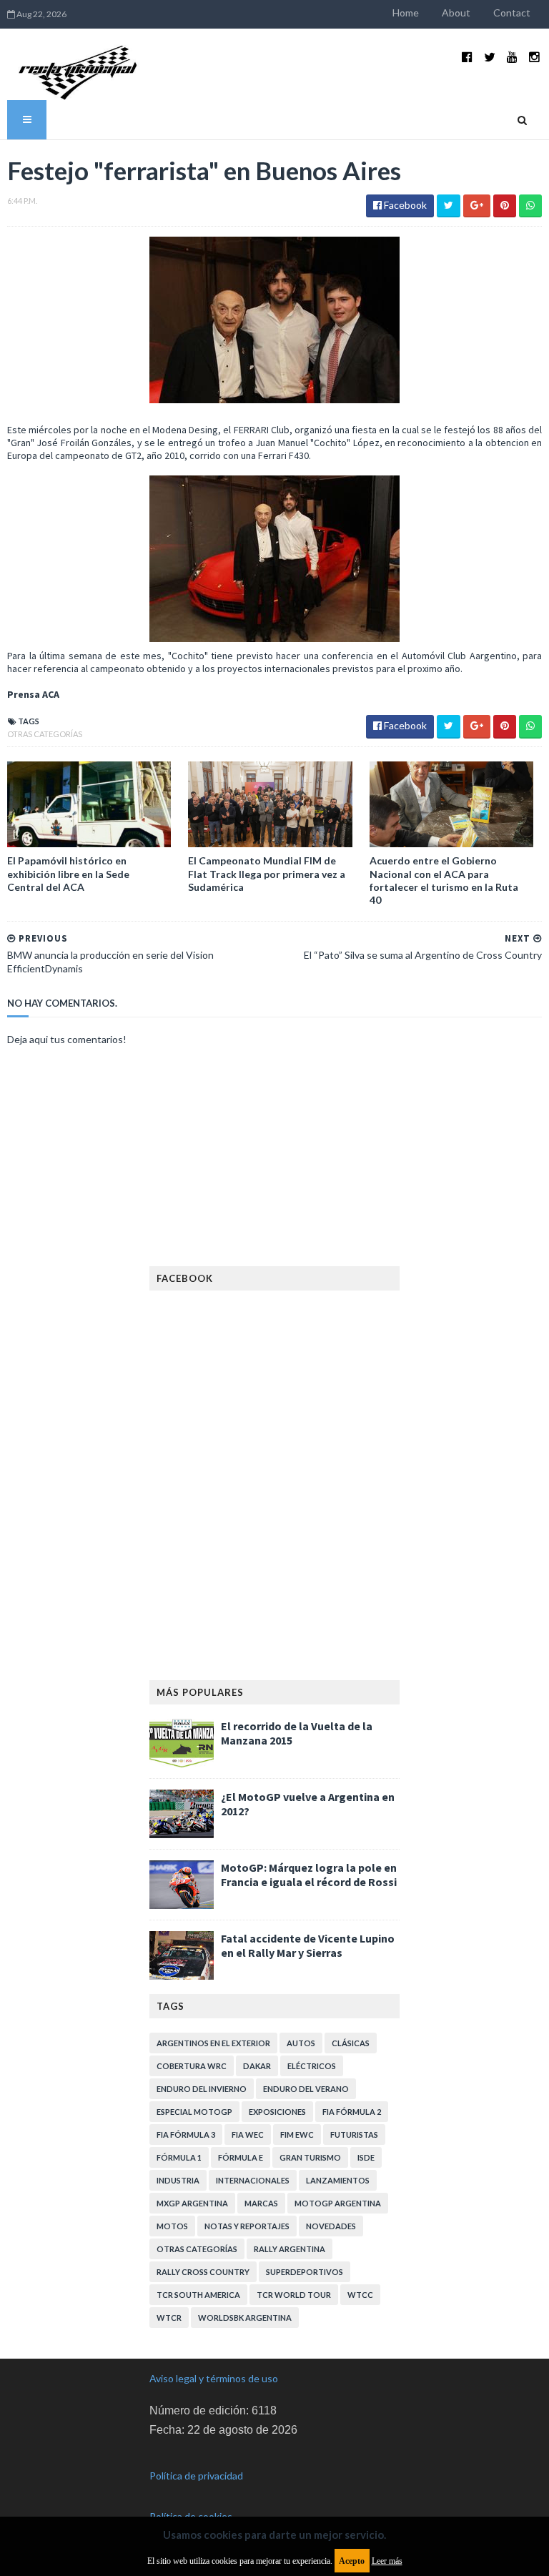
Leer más (387, 2561)
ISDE (366, 2157)
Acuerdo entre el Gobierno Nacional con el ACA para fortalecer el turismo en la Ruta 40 (444, 880)
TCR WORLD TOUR (294, 2295)
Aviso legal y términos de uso (214, 2378)
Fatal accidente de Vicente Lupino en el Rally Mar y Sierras (308, 1945)
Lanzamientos (338, 2180)
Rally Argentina (290, 2249)
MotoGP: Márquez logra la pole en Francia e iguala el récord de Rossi (309, 1875)
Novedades (331, 2226)
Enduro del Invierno (202, 2089)
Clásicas (351, 2043)
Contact (512, 13)
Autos (301, 2043)
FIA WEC (248, 2135)
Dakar (257, 2066)
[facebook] (467, 57)
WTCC (360, 2295)
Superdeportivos (305, 2272)
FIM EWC (297, 2135)
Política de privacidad (196, 2476)
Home (406, 13)
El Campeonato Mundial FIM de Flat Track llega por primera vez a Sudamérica (267, 873)
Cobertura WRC (192, 2066)
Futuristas (354, 2135)
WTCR (169, 2318)
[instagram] (534, 57)
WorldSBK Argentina (245, 2318)
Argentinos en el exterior (213, 2043)
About (456, 13)
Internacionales (253, 2180)
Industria (178, 2180)
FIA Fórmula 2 (352, 2112)
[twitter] (490, 57)
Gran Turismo (310, 2157)
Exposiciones (277, 2112)
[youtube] (512, 57)
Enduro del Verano (306, 2089)
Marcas (261, 2203)
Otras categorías (45, 734)
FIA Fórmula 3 (186, 2135)
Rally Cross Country (203, 2272)
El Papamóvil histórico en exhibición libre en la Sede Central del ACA (68, 873)
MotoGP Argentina (338, 2203)
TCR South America (198, 2295)
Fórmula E (241, 2157)
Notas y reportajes (247, 2226)
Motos (172, 2226)
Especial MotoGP (194, 2112)
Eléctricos (312, 2066)
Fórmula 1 (179, 2157)
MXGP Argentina (192, 2203)
